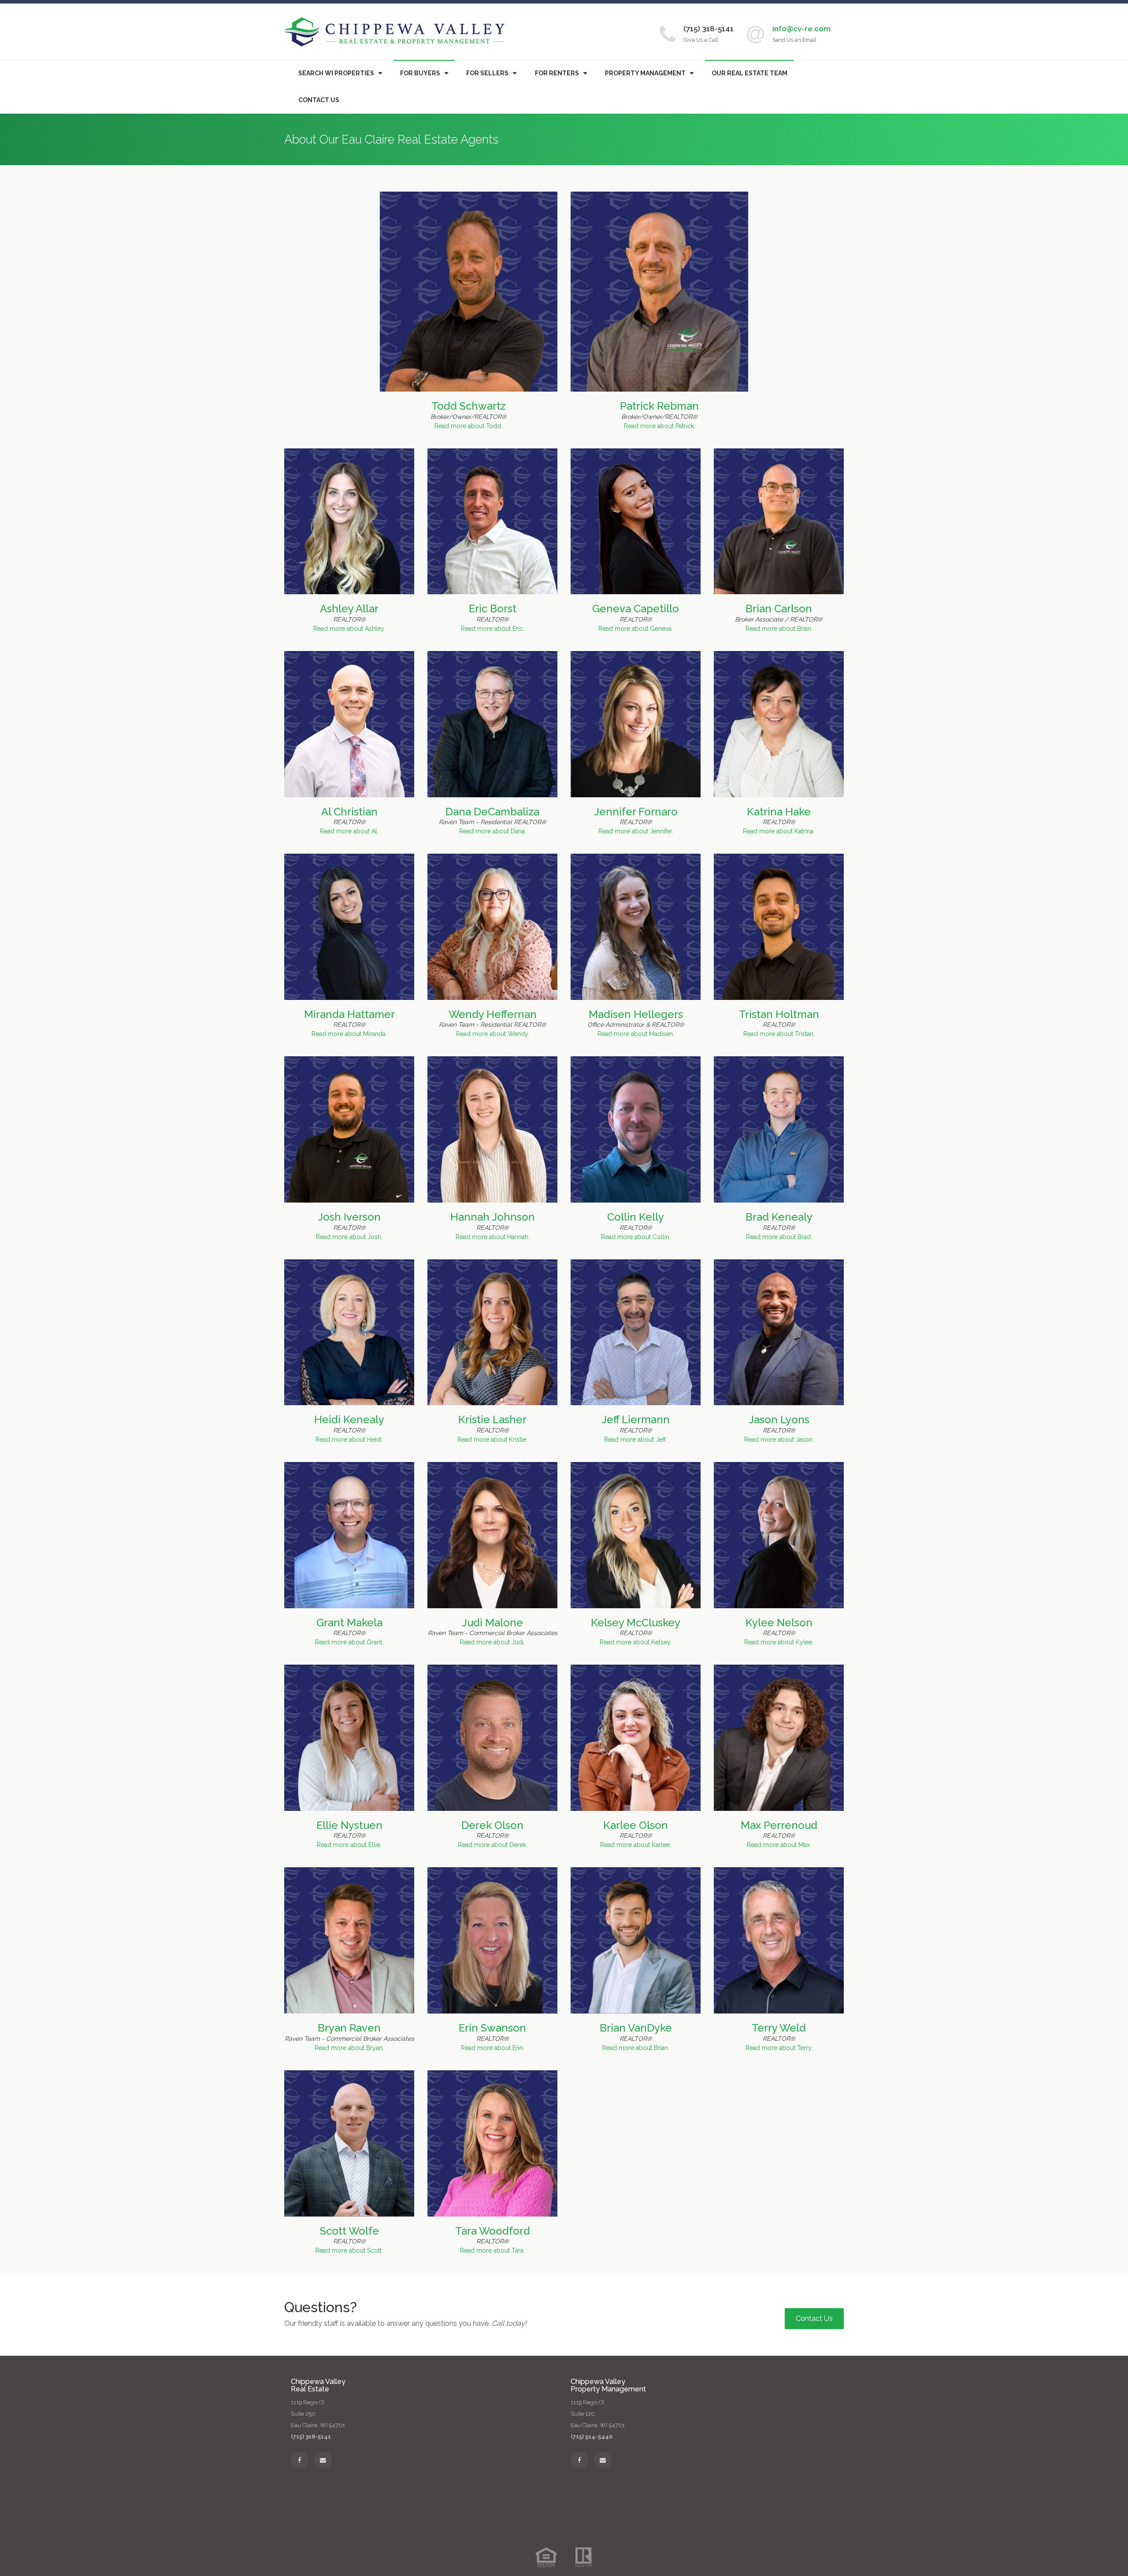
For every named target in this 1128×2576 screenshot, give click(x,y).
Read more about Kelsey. (636, 1642)
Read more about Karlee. (636, 1845)
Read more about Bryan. (349, 2048)
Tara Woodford (493, 2231)
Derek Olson (492, 1825)
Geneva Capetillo (636, 609)
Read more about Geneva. (636, 629)
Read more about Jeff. (636, 1440)
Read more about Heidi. (349, 1440)
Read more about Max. (779, 1845)
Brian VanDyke (636, 2028)
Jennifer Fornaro (636, 812)
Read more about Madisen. (636, 1034)
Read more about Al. (349, 831)
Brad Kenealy (779, 1217)
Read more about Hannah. (493, 1237)
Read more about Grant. (349, 1642)
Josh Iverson (349, 1217)
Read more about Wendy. (493, 1034)
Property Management (645, 73)
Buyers (420, 73)
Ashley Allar (349, 609)
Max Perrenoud (779, 1825)
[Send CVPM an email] (603, 2460)
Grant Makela (349, 1623)
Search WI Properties (336, 73)
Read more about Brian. (779, 629)
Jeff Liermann (636, 1419)
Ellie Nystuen (349, 1825)
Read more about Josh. (349, 1237)
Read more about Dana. (493, 831)
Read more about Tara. (492, 2250)
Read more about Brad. (779, 1237)
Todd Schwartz (469, 406)
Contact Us (319, 100)
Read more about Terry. (779, 2048)
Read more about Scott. (349, 2250)
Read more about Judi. (492, 1642)
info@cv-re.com (801, 29)
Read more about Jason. (779, 1440)
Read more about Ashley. (349, 629)
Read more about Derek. (493, 1845)
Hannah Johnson (493, 1217)
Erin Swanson (492, 2028)
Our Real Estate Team (750, 73)
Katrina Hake (779, 812)
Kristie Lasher (492, 1419)
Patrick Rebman (659, 406)
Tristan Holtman (779, 1014)
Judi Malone (492, 1623)
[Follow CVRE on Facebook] (300, 2460)
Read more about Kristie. (492, 1440)
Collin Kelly (636, 1217)
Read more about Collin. (636, 1237)
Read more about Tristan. (779, 1034)
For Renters (557, 73)
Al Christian (349, 812)
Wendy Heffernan (493, 1014)
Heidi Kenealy (349, 1419)
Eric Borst (493, 609)
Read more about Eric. (493, 629)
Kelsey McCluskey (636, 1623)
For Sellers (487, 73)
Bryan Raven (349, 2028)
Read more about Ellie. (349, 1845)
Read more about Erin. (493, 2048)
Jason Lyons (779, 1419)
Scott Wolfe (349, 2231)
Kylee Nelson (779, 1623)
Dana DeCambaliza (492, 812)
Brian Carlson (779, 609)
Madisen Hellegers (636, 1014)
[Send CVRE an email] (323, 2460)
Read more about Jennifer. (636, 831)
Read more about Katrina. (779, 831)
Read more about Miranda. (349, 1034)
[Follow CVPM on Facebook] (579, 2460)
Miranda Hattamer (349, 1014)
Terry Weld (779, 2028)
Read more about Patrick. (660, 426)
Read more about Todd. (468, 426)
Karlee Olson (636, 1825)
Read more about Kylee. (779, 1642)
